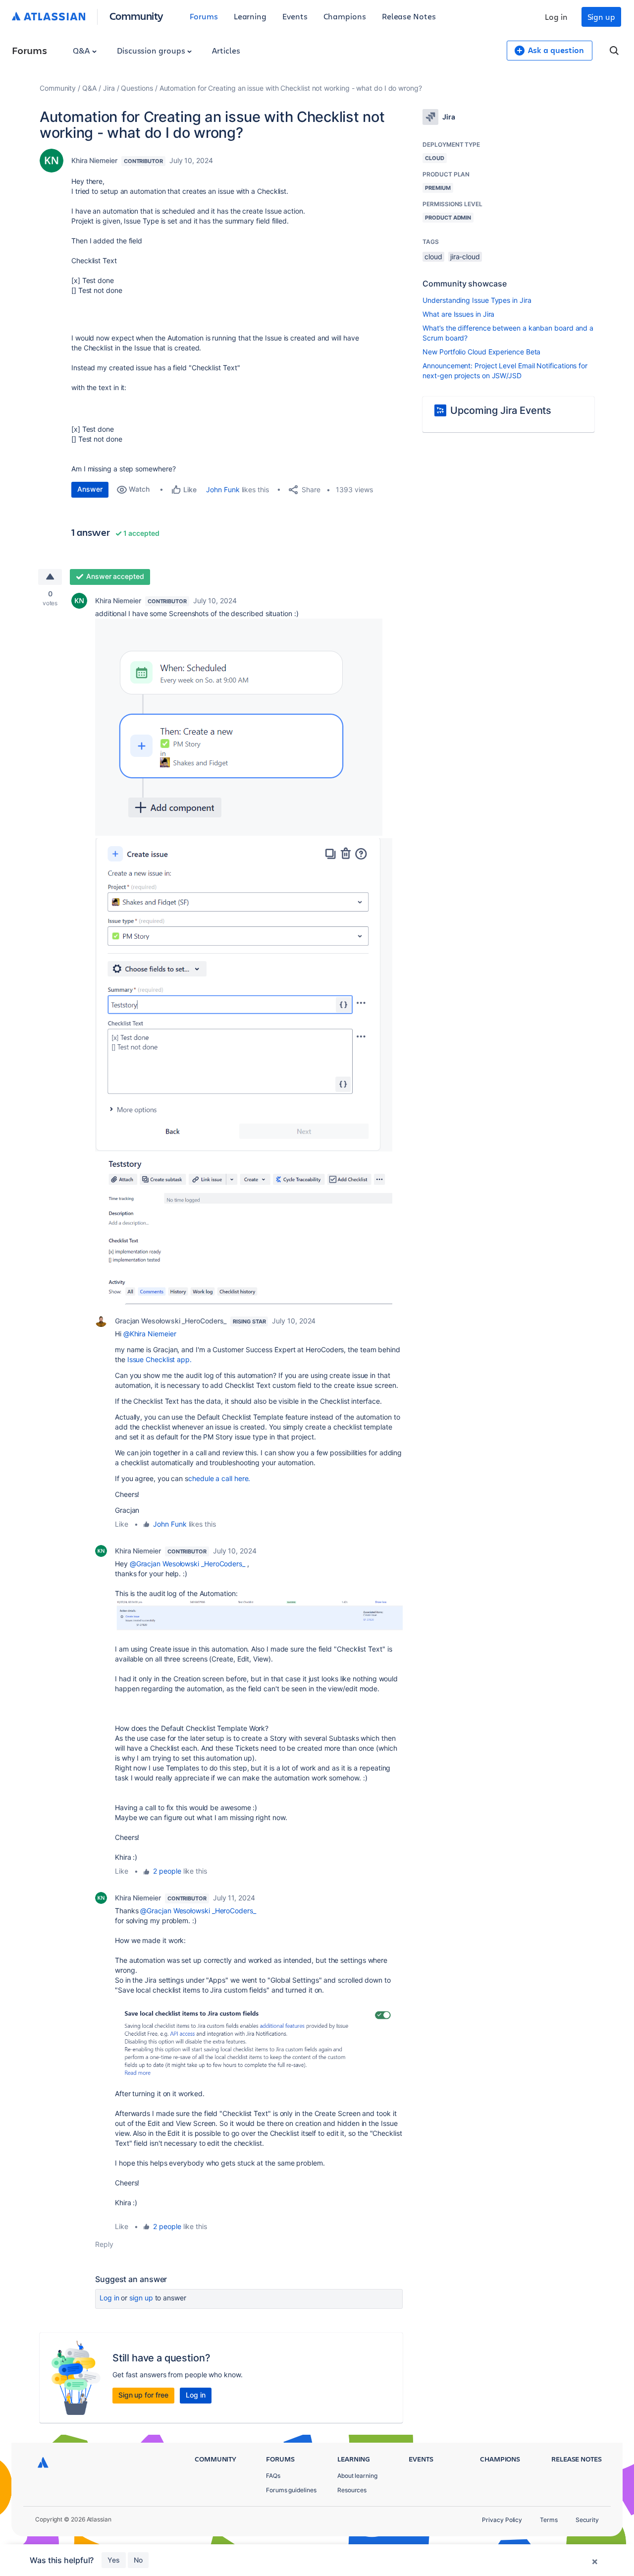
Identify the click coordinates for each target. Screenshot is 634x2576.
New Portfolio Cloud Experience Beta (481, 352)
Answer (90, 489)
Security (587, 2520)
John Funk (223, 489)
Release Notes (409, 16)
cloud (433, 257)
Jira (109, 88)
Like (122, 1524)
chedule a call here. (219, 1478)
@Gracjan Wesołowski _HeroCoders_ (187, 1564)
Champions (345, 16)
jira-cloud (465, 257)
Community (136, 16)
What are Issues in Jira (458, 314)
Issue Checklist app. (159, 1359)
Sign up (601, 17)
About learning (357, 2476)
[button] (239, 727)
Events (295, 16)
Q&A (82, 50)
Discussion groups (152, 50)
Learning (250, 16)
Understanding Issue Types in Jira (477, 300)
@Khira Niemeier (150, 1334)
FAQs (273, 2476)
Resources (352, 2490)
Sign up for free (143, 2395)
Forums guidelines (291, 2490)
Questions (137, 88)
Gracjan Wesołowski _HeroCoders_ (171, 1321)
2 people (167, 1871)
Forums (204, 16)
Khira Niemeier (94, 160)
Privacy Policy (502, 2520)
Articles (226, 50)
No (138, 2560)
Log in (556, 17)
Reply (104, 2244)
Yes (114, 2560)
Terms (549, 2520)
